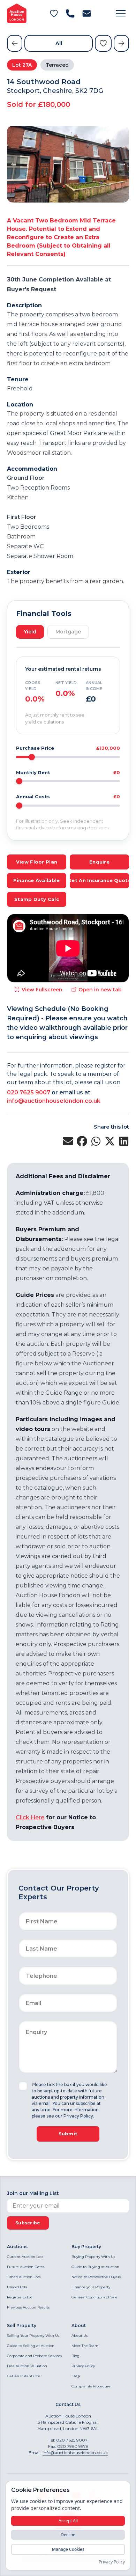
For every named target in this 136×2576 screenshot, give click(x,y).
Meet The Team (85, 2346)
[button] (121, 13)
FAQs (76, 2376)
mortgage (68, 632)
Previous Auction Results (28, 2307)
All (59, 43)
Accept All (68, 2521)
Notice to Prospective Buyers (96, 2277)
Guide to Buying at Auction (95, 2267)
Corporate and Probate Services (34, 2356)
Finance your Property (91, 2287)
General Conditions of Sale (95, 2297)
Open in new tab (100, 990)
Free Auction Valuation (27, 2366)
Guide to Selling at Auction (31, 2346)
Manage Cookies (68, 2549)
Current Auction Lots (25, 2257)
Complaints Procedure (91, 2386)
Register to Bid (20, 2297)
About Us (80, 2336)
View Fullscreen (42, 990)
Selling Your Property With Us (33, 2336)
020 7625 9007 (29, 1092)
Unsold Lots (17, 2287)
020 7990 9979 (73, 2446)
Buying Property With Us (93, 2257)
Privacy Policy (83, 2366)
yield (30, 632)
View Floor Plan (37, 862)
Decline (68, 2535)
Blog (75, 2356)
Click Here (30, 1817)
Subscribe (28, 2223)
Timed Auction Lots (24, 2277)
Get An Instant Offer (24, 2376)
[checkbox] (23, 2086)
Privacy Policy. (79, 2116)
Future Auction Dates (26, 2267)
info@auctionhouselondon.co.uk (54, 1101)
